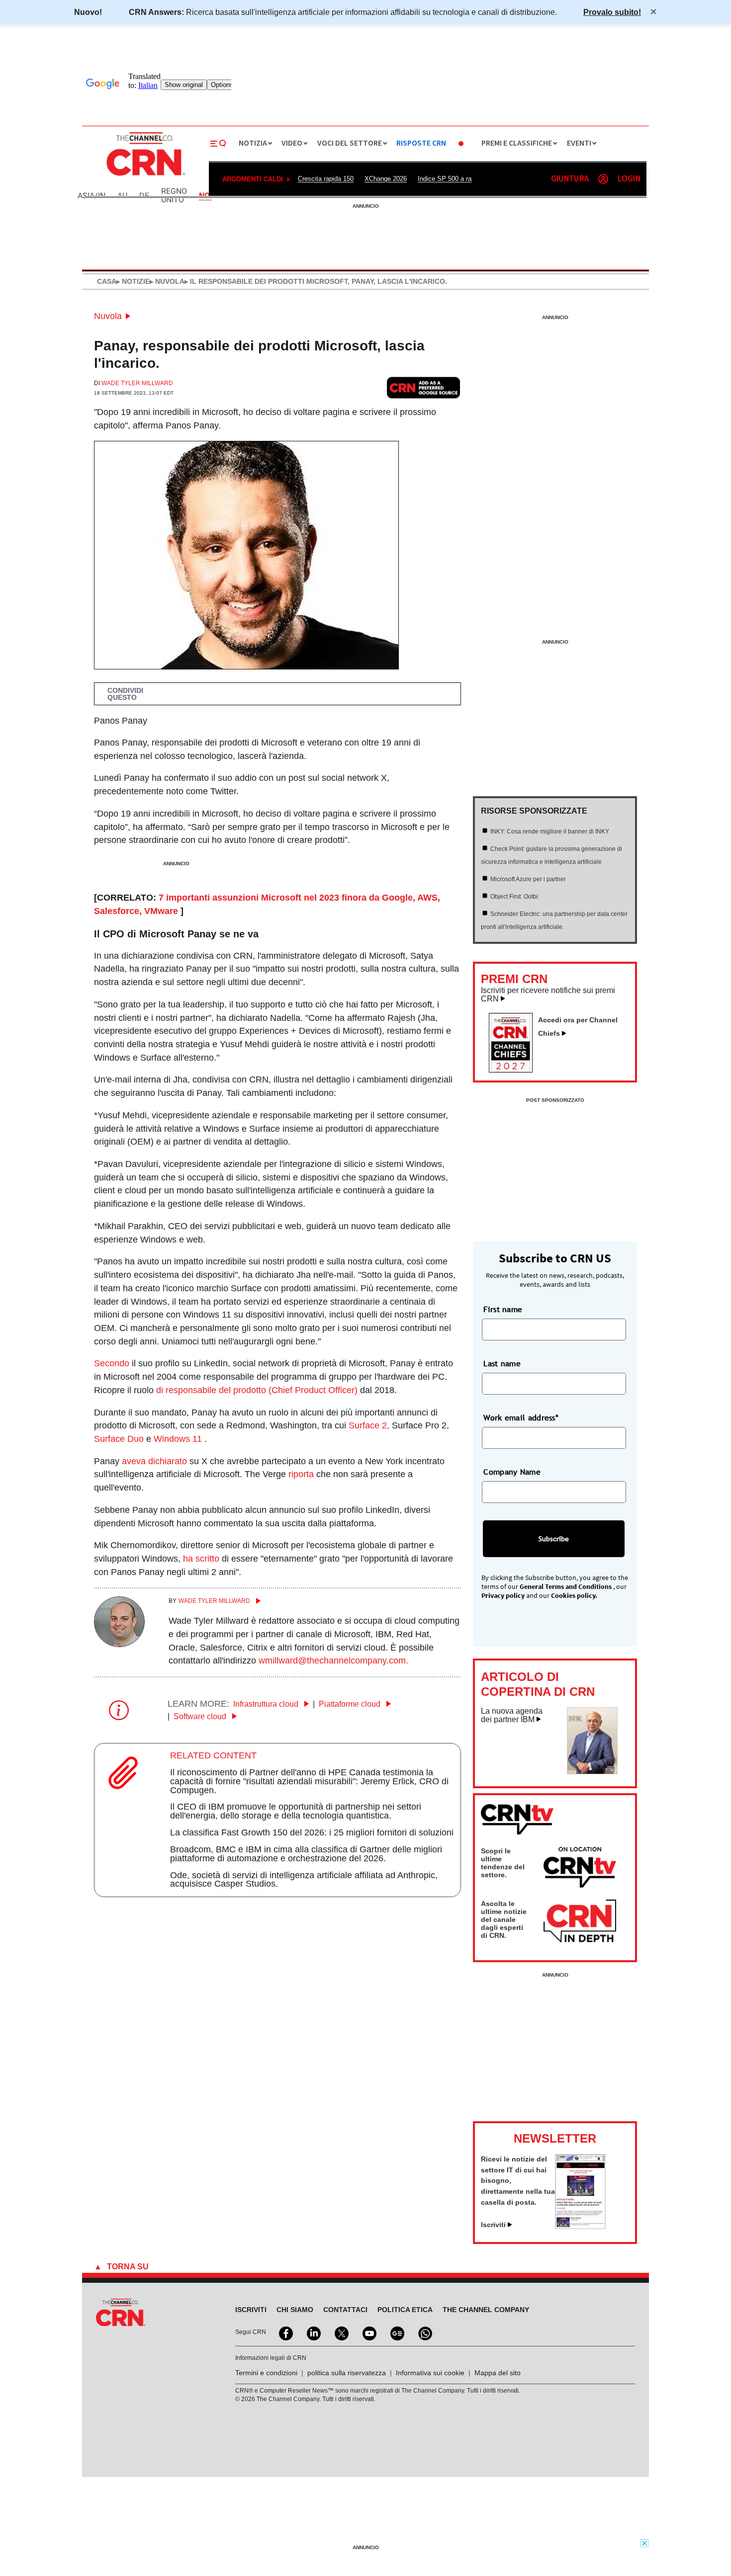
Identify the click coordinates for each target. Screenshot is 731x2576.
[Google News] (396, 2332)
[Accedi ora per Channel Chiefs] (515, 1070)
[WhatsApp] (424, 2332)
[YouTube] (368, 2332)
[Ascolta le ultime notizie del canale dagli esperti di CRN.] (580, 1925)
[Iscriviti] (580, 2226)
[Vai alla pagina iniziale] (145, 177)
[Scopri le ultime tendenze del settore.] (580, 1869)
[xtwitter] (341, 2332)
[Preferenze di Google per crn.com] (424, 387)
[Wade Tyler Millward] (119, 1644)
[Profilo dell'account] (603, 179)
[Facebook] (285, 2332)
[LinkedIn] (313, 2332)
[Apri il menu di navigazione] (218, 144)
